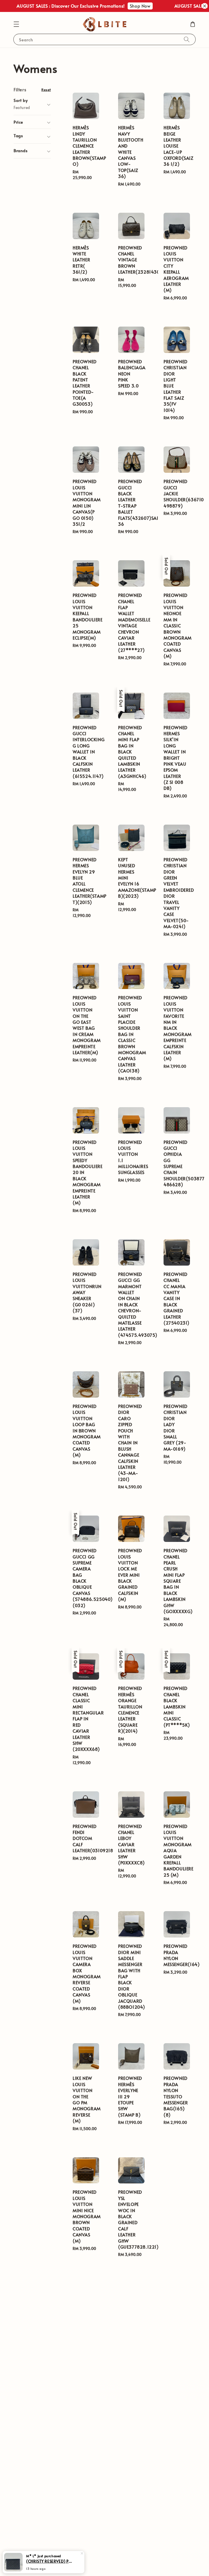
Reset (46, 90)
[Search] (187, 39)
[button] (16, 24)
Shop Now (117, 6)
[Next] (149, 2547)
